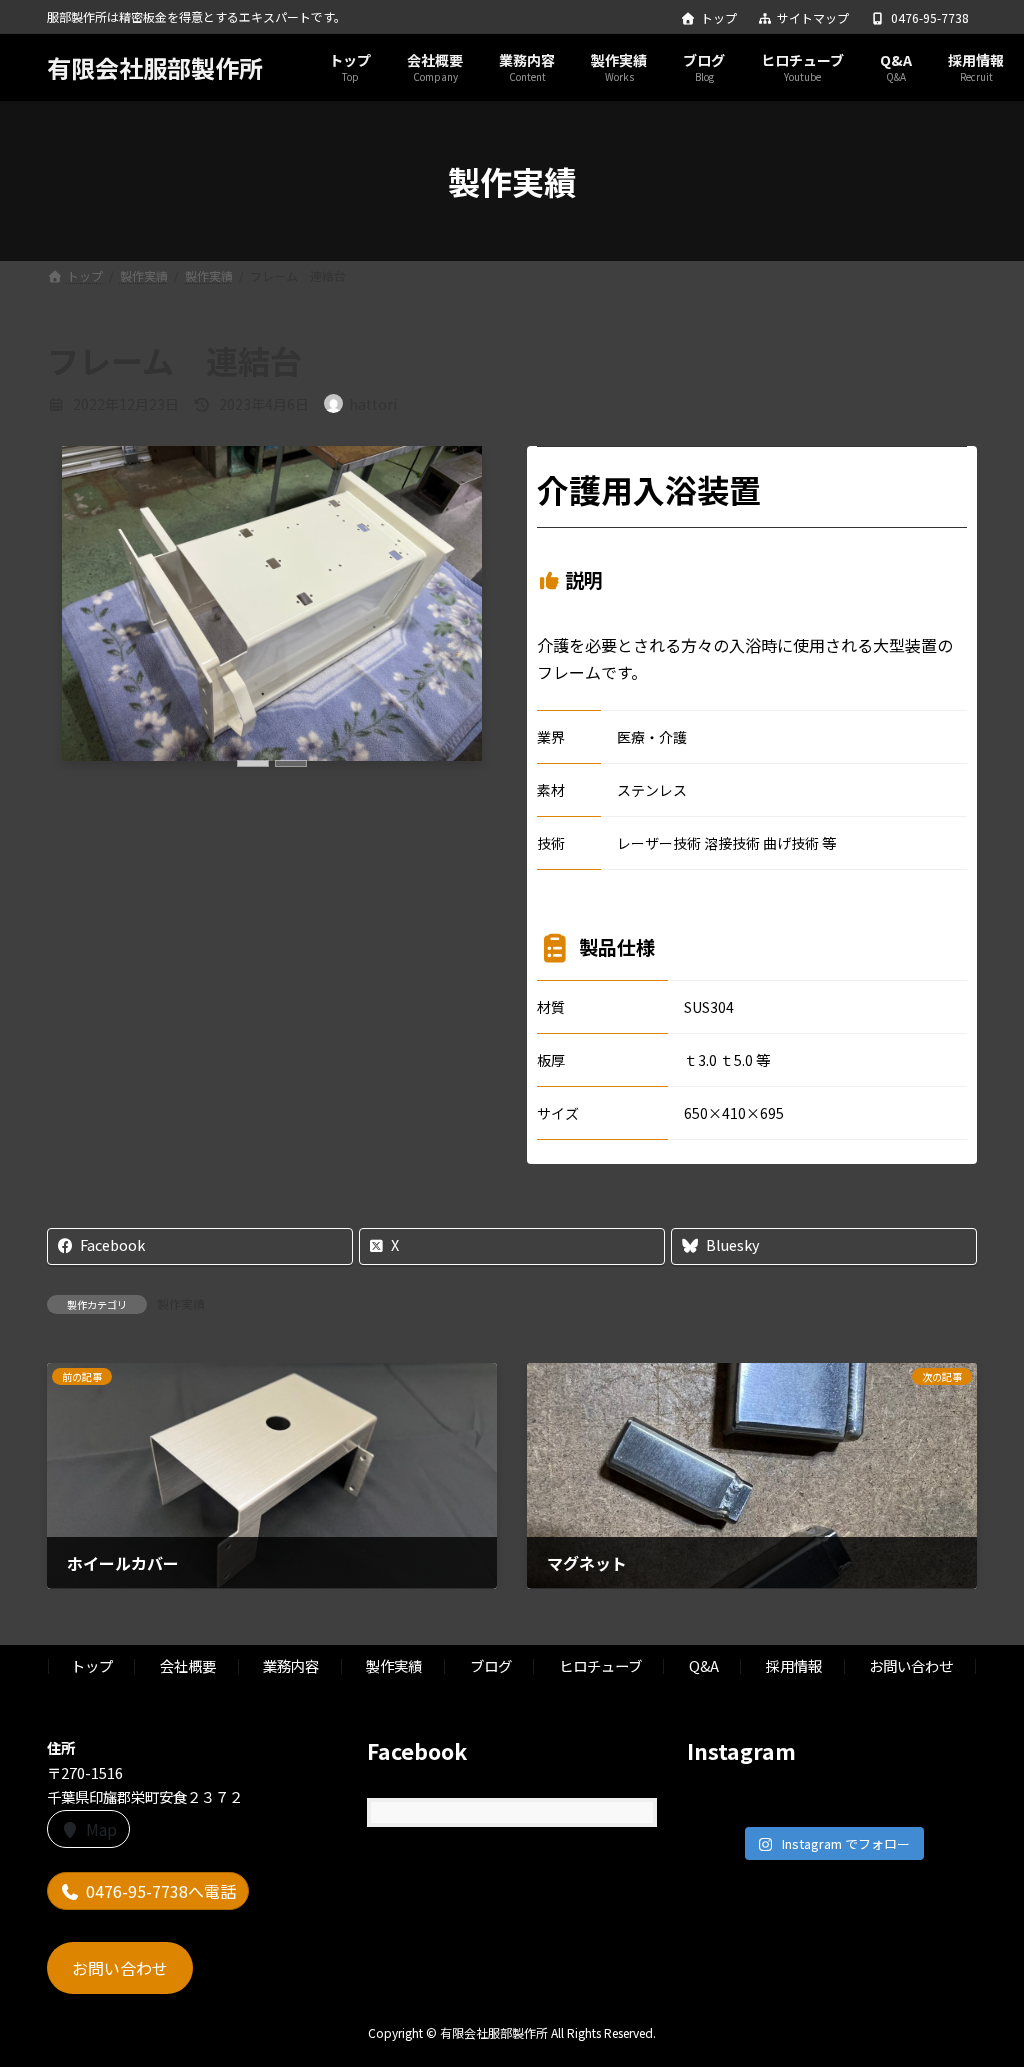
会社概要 (188, 1665)
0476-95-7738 (930, 18)
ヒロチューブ (600, 1665)
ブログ (491, 1665)
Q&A (704, 1665)
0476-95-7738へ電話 (161, 1891)
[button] (253, 763)
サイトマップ (813, 18)
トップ (719, 18)
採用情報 (794, 1665)
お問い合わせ (911, 1665)
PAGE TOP (983, 1986)
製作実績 (181, 1303)
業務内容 (291, 1665)
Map (101, 1829)
